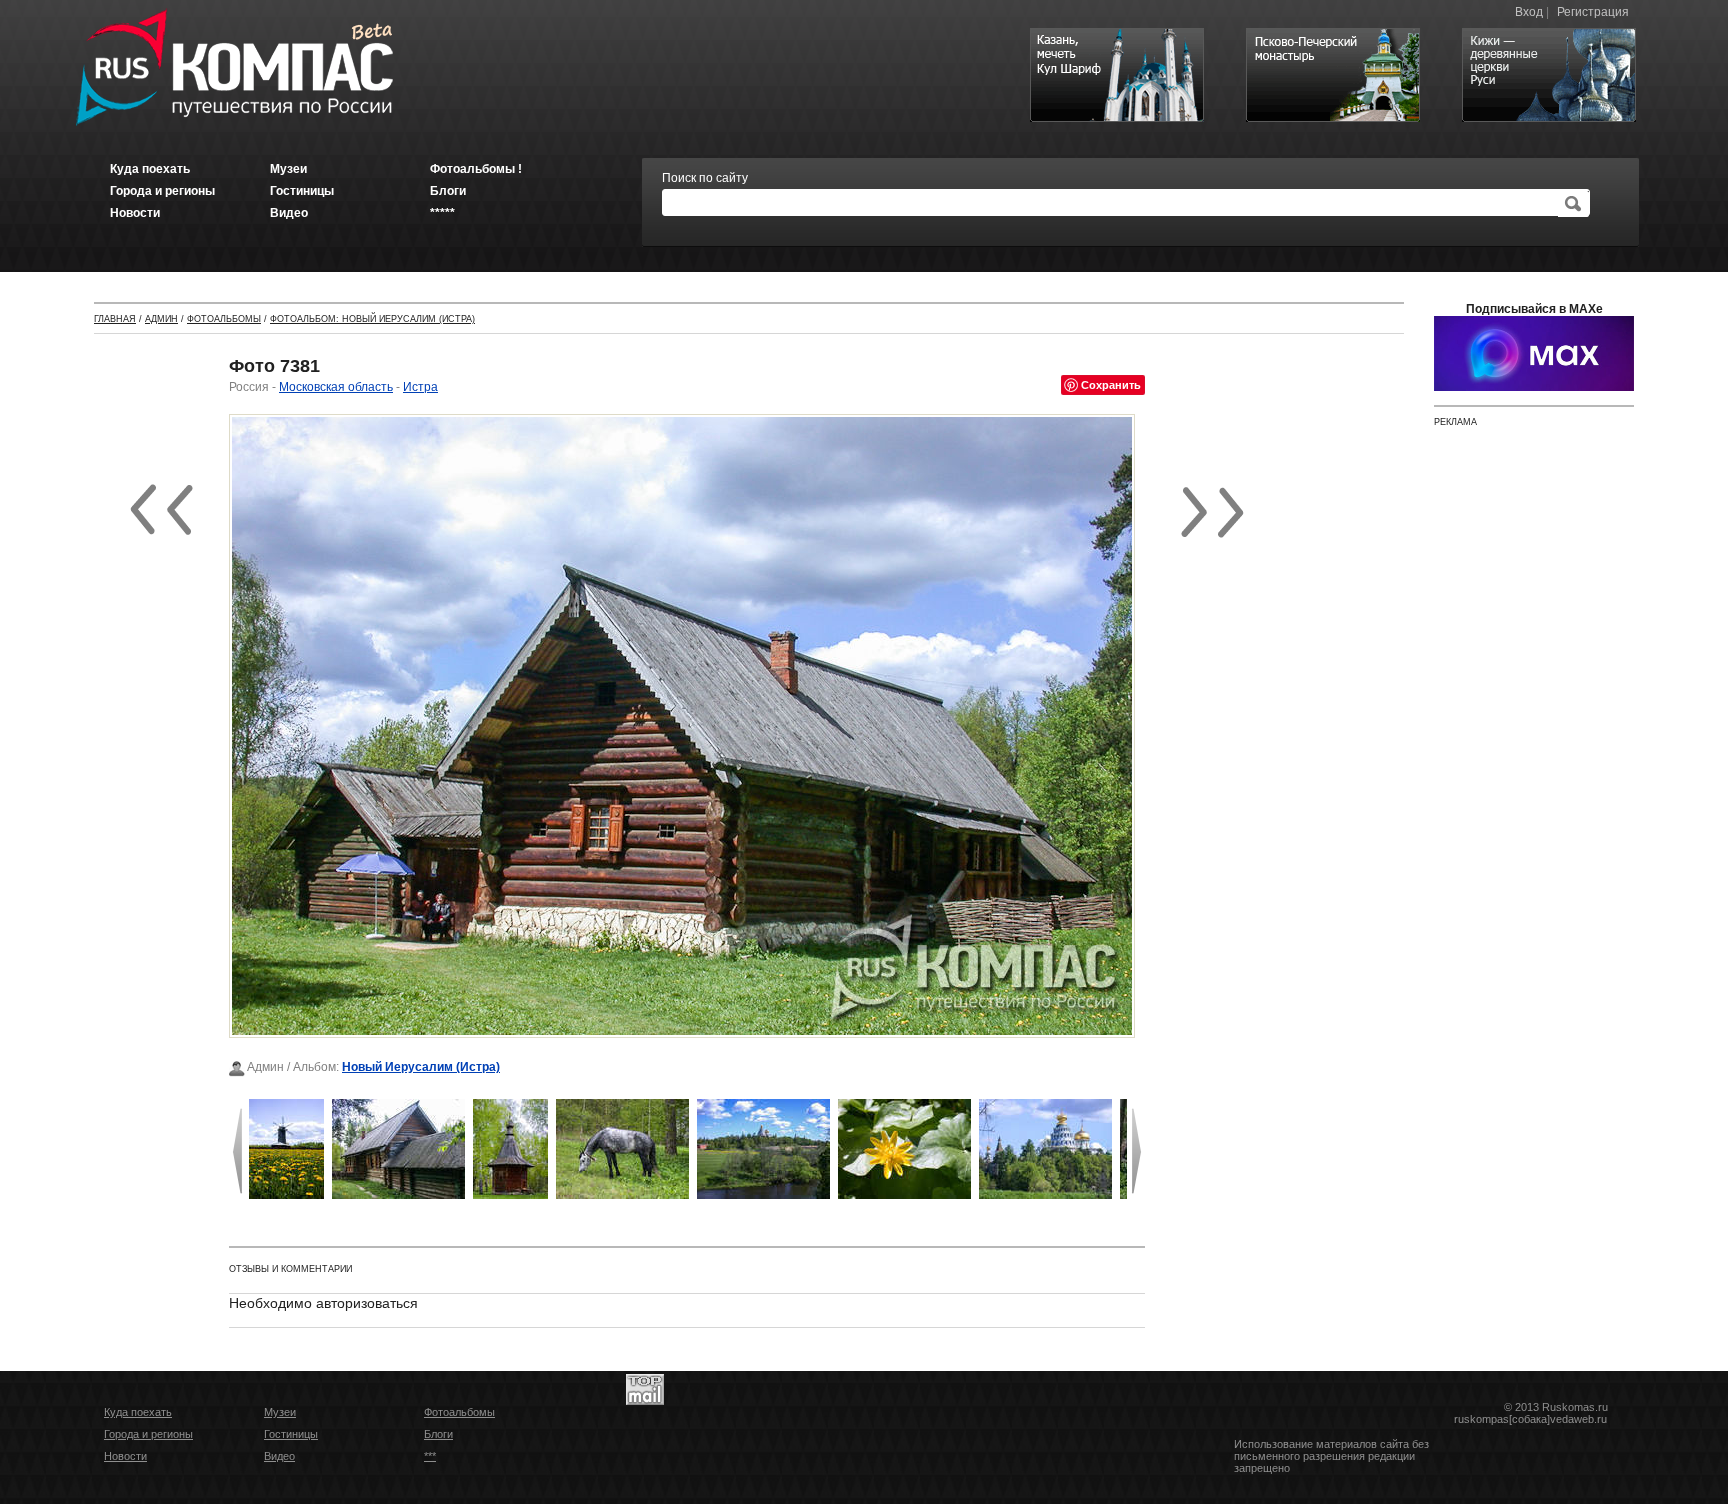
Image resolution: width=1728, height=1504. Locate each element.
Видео (279, 1456)
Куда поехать (138, 1412)
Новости (125, 1456)
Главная (115, 319)
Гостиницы (291, 1434)
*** (430, 1456)
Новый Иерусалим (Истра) (421, 1067)
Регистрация (1593, 12)
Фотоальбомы (224, 319)
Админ (161, 319)
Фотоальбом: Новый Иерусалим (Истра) (372, 319)
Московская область (336, 387)
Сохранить (1111, 384)
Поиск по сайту (705, 178)
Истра (420, 387)
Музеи (280, 1412)
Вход (1529, 12)
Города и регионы (148, 1434)
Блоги (438, 1434)
